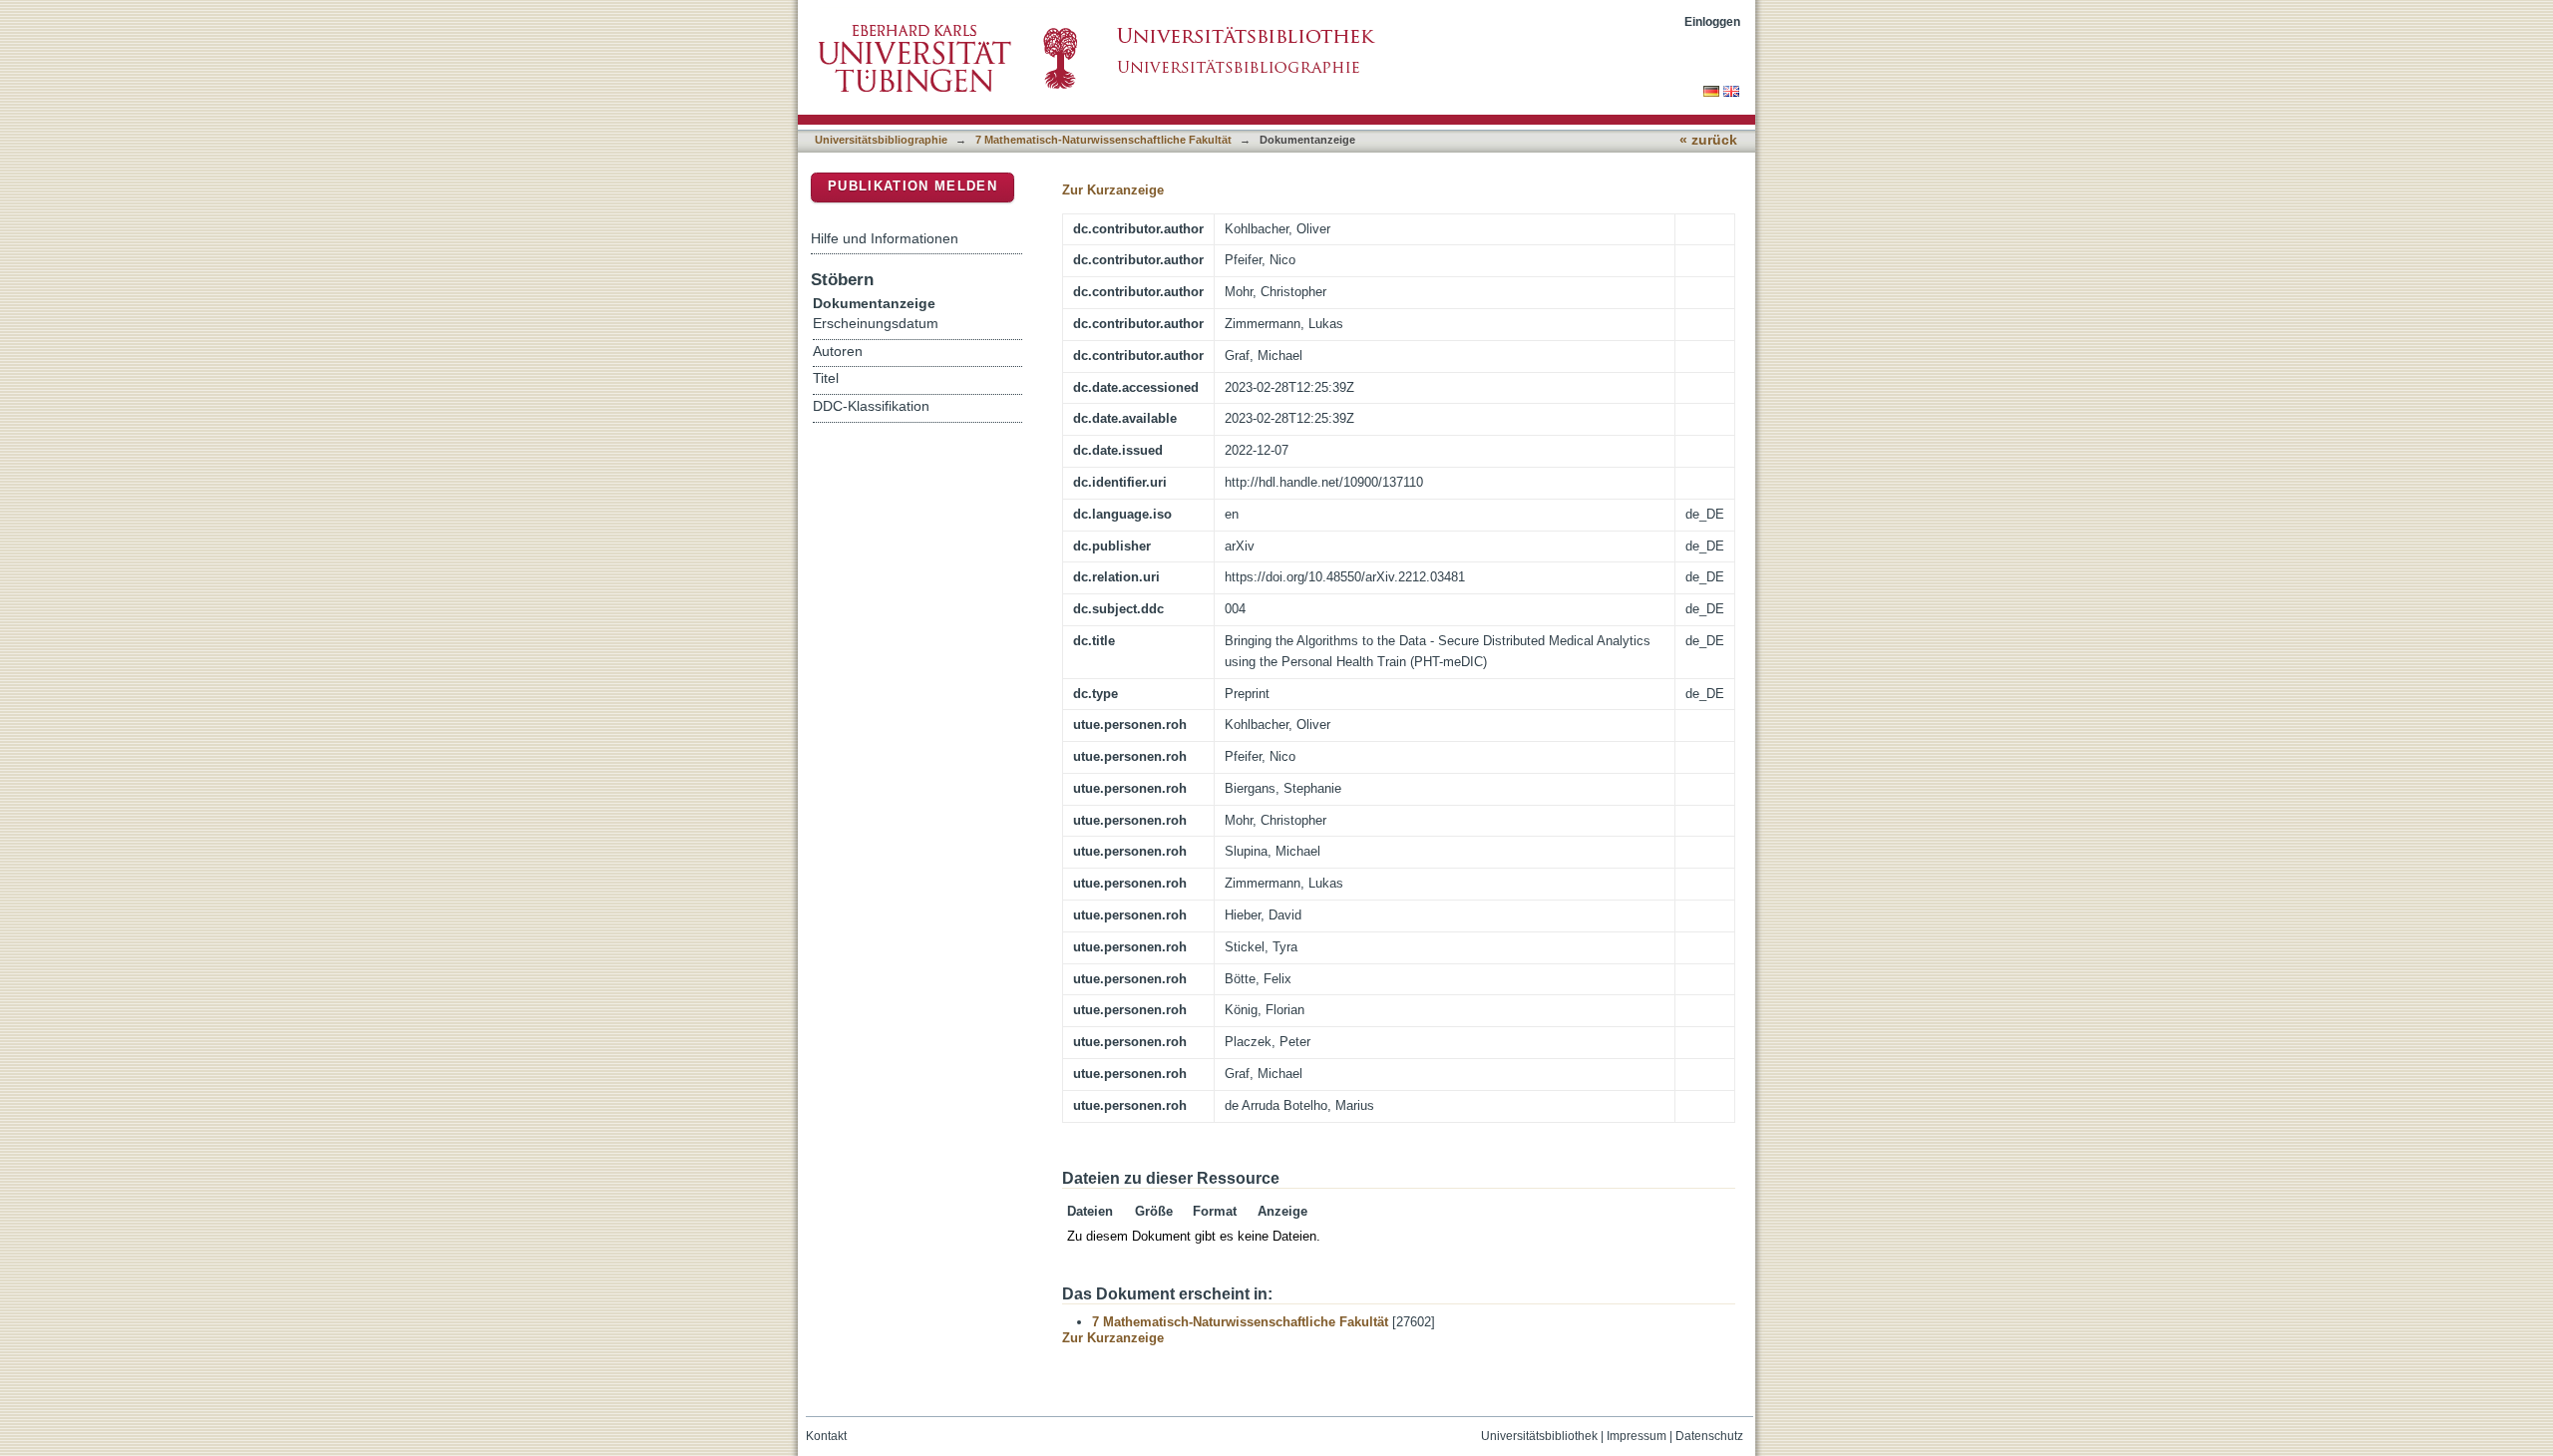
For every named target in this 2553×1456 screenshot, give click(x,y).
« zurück (1708, 140)
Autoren (838, 352)
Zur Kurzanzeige (1113, 190)
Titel (826, 378)
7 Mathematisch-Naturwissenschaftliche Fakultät (1103, 140)
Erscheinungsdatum (876, 324)
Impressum (1637, 1436)
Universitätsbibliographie (881, 140)
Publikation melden (912, 186)
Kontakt (826, 1436)
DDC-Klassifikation (871, 406)
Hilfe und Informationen (885, 238)
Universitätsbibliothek (1539, 1436)
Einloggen (1712, 21)
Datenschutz (1709, 1436)
